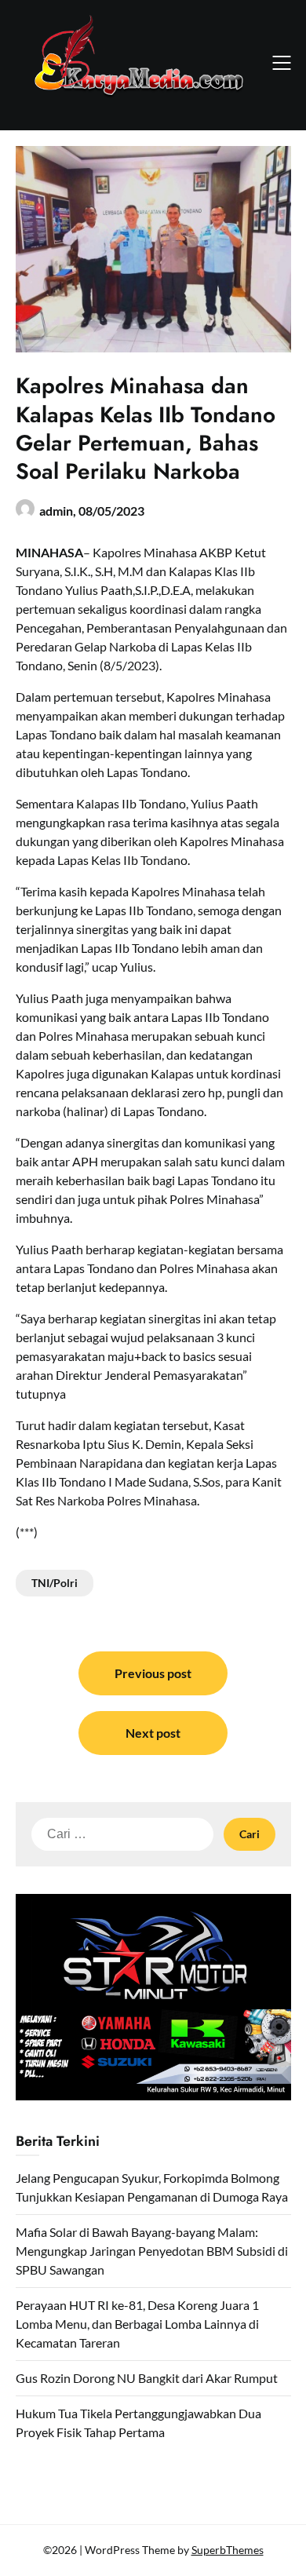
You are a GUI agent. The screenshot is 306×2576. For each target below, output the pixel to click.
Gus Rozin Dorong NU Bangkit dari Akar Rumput (147, 2378)
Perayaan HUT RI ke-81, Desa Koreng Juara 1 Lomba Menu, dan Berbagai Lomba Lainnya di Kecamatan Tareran (137, 2324)
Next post (153, 1733)
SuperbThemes (228, 2550)
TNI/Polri (55, 1583)
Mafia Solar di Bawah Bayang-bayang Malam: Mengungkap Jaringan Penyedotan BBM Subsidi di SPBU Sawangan (152, 2251)
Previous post (153, 1673)
